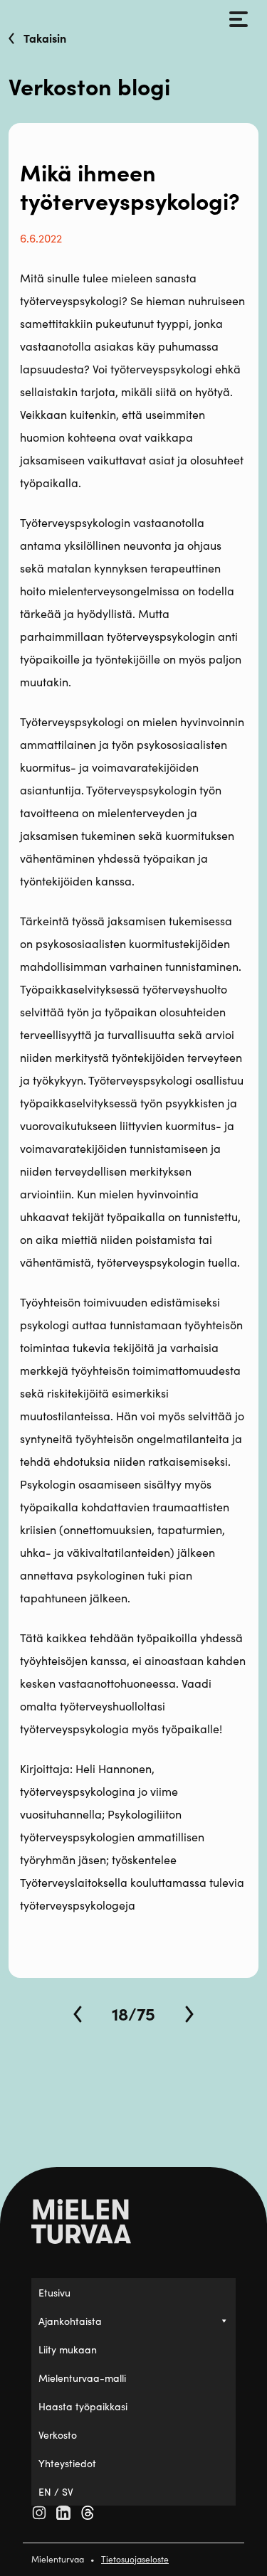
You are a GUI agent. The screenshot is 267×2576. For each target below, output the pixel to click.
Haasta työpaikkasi (83, 2406)
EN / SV (56, 2491)
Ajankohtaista (70, 2321)
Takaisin (45, 38)
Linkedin (63, 2513)
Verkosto (58, 2434)
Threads (88, 2513)
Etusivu (54, 2292)
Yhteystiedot (67, 2463)
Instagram (39, 2513)
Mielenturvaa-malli (82, 2378)
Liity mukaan (68, 2349)
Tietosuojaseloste (135, 2559)
